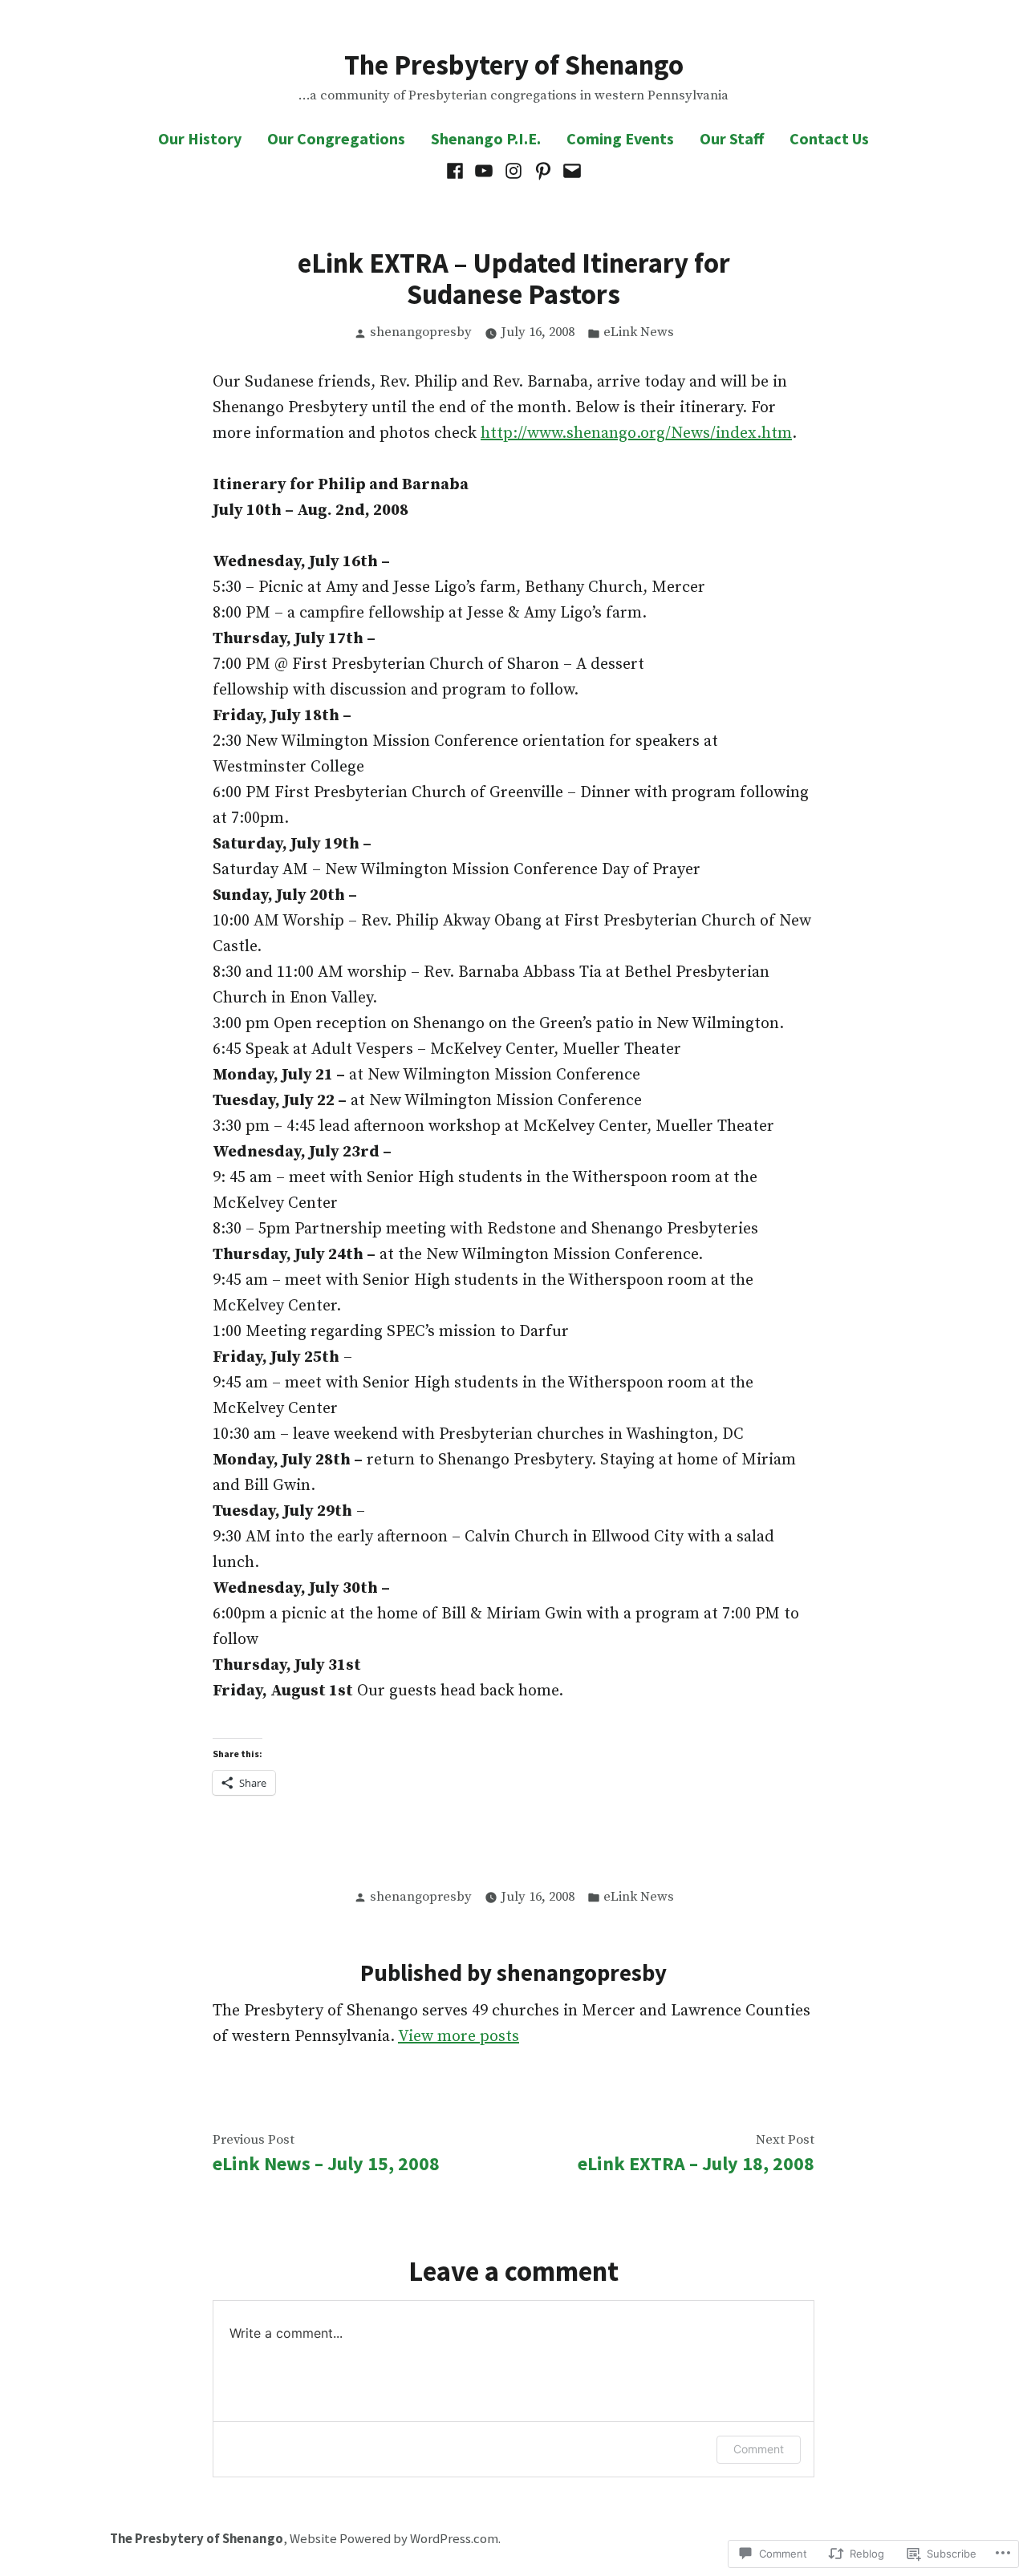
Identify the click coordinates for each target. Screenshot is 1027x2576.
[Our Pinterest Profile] (543, 171)
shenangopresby (421, 332)
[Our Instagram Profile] (514, 171)
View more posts (459, 2037)
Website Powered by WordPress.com (394, 2539)
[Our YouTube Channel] (484, 171)
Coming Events (620, 138)
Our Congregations (336, 138)
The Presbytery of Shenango (514, 65)
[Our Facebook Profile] (457, 171)
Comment (759, 2449)
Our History (200, 138)
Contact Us (829, 138)
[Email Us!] (570, 171)
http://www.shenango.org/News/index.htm (636, 433)
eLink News (639, 332)
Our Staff (732, 138)
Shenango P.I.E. (486, 138)
